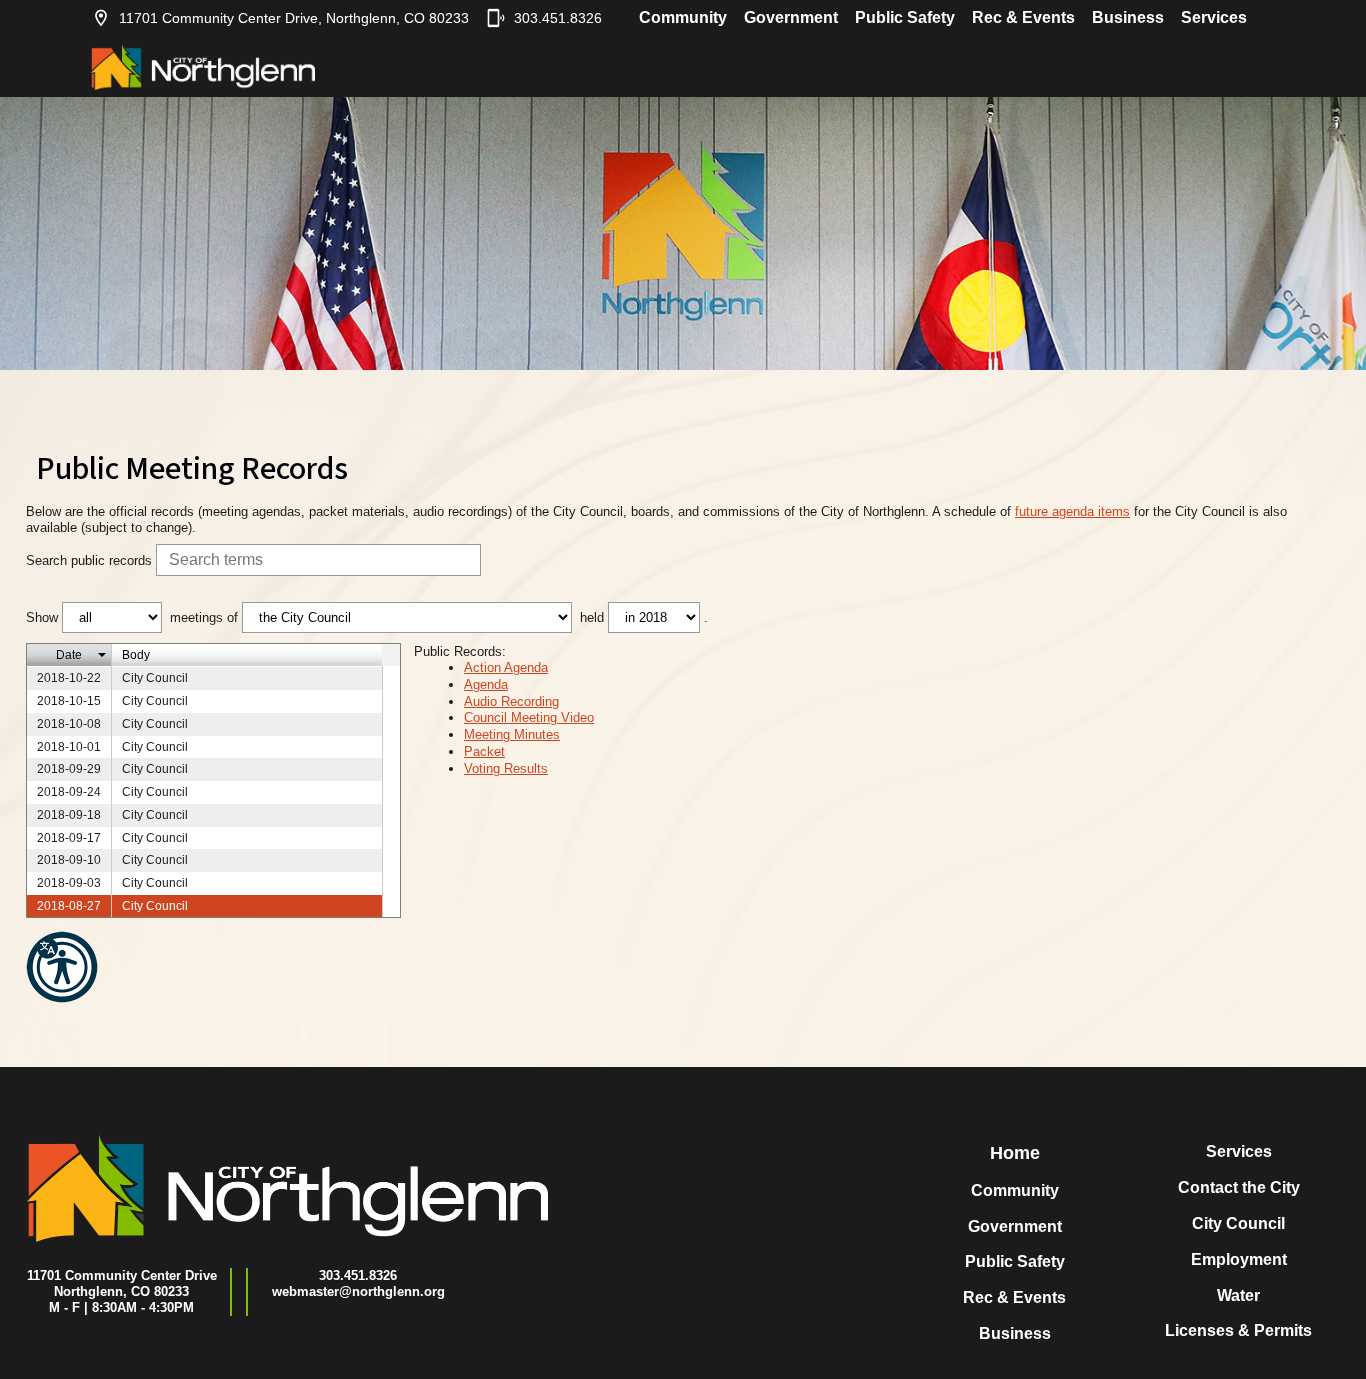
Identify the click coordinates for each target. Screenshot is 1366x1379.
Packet (484, 751)
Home (1015, 1153)
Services (1214, 17)
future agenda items (1072, 511)
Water (1238, 1295)
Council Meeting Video (529, 717)
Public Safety (905, 17)
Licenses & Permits (1238, 1330)
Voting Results (506, 768)
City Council (1238, 1223)
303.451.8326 (558, 18)
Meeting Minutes (512, 734)
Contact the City (1239, 1187)
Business (1128, 17)
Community (683, 17)
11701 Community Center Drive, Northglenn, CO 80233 (294, 18)
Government (791, 17)
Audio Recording (511, 701)
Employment (1239, 1259)
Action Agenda (506, 667)
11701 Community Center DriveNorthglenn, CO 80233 (122, 1283)
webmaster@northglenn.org (358, 1291)
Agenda (486, 684)
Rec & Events (1023, 17)
